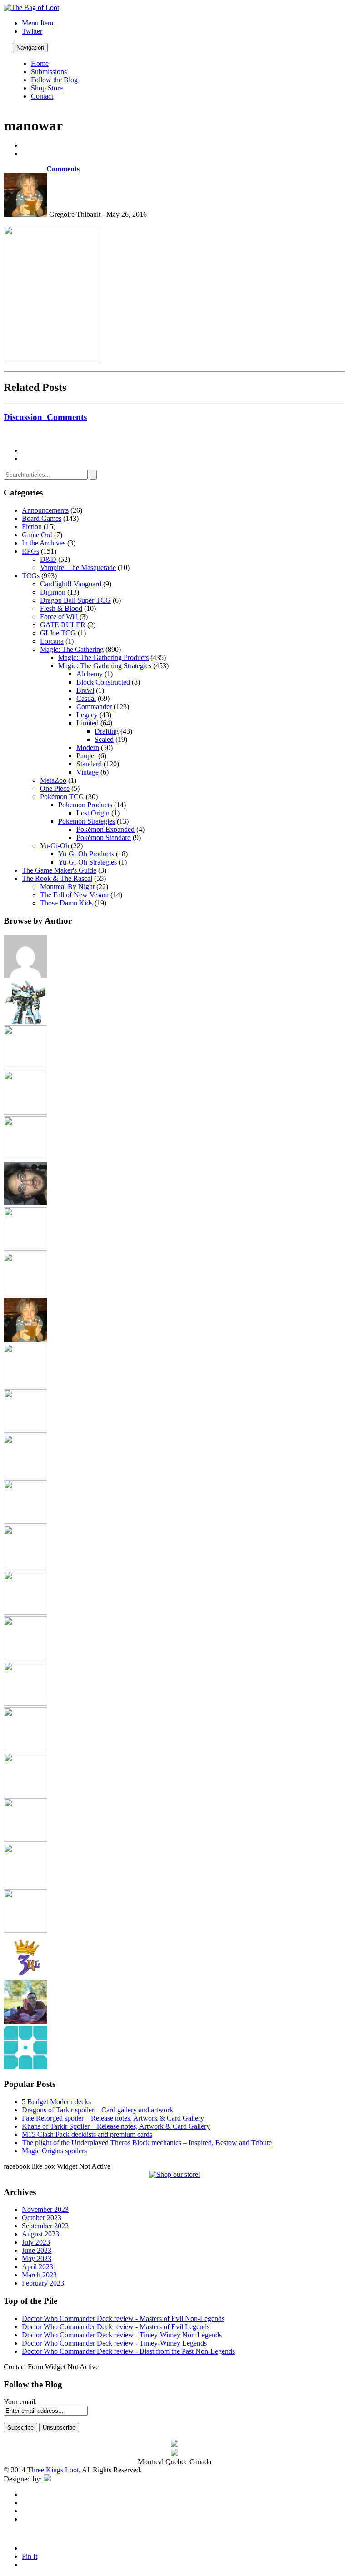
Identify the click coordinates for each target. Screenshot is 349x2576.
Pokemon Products (85, 805)
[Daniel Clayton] (25, 1112)
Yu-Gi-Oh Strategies (87, 862)
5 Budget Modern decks (56, 2102)
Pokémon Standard (104, 838)
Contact (42, 96)
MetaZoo (53, 780)
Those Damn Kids (66, 903)
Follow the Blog (54, 80)
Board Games (42, 518)
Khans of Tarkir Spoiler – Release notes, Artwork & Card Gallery (116, 2126)
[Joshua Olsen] (25, 1430)
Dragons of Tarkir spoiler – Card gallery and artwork (97, 2110)
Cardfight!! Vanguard (71, 584)
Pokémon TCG (62, 797)
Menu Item (37, 23)
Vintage (87, 772)
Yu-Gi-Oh (55, 846)
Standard (89, 764)
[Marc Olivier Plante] (25, 1567)
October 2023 (42, 2218)
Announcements (45, 510)
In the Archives (44, 543)
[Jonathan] (25, 1385)
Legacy (87, 715)
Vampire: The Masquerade (78, 568)
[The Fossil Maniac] (25, 1885)
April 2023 (37, 2267)
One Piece (55, 788)
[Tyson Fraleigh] (25, 2021)
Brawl (85, 690)
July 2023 (36, 2242)
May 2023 (37, 2258)
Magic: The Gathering (72, 649)
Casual (86, 698)
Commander (94, 707)
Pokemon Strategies (87, 821)
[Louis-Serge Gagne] (25, 1521)
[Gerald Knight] (25, 1294)
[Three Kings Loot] (25, 1976)
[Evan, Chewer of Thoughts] (25, 1248)
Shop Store (47, 88)
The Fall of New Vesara (74, 895)
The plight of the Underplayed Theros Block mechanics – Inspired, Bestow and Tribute (147, 2143)
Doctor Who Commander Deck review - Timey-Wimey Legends (114, 2343)
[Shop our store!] (175, 2174)
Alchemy (90, 674)
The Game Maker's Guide (59, 870)
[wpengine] (25, 2067)
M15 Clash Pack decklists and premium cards (87, 2134)
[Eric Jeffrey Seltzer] (25, 1203)
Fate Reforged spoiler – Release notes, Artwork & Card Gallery (113, 2118)
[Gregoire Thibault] (25, 1339)
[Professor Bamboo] (25, 1703)
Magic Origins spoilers (54, 2151)
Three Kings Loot (53, 2470)
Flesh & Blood (61, 608)
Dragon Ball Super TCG (75, 600)
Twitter (32, 31)
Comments (62, 169)
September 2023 (45, 2226)
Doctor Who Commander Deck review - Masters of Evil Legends (116, 2327)
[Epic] (25, 1158)
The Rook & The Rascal (57, 878)
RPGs (30, 551)
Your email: (20, 2402)
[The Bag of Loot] (25, 1839)
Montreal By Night (67, 887)
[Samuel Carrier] (25, 1794)
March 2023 (39, 2275)
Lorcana (52, 641)
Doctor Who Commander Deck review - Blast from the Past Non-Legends (128, 2351)
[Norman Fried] (25, 1658)
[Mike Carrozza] (25, 1612)
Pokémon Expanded (105, 829)
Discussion (45, 417)
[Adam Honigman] (25, 976)
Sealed (104, 739)
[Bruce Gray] (25, 1021)
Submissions (49, 72)
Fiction (32, 527)
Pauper (86, 756)
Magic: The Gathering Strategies (105, 666)
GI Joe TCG (58, 633)
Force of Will (59, 617)
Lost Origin (93, 813)
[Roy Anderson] (25, 1748)
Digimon (53, 592)
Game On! (37, 535)
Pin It (30, 2556)
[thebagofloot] (25, 1930)
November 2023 (45, 2209)
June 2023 (37, 2250)
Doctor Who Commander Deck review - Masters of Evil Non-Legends (123, 2318)
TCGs (31, 576)
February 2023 (43, 2283)
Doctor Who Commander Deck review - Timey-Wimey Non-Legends (122, 2335)
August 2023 (40, 2234)
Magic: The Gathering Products (103, 658)
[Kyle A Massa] (25, 1476)
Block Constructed (103, 682)
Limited (87, 723)
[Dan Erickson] (25, 1067)
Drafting (107, 731)
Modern (88, 748)
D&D (48, 559)
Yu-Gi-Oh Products (86, 854)
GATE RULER (63, 625)
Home (40, 63)
